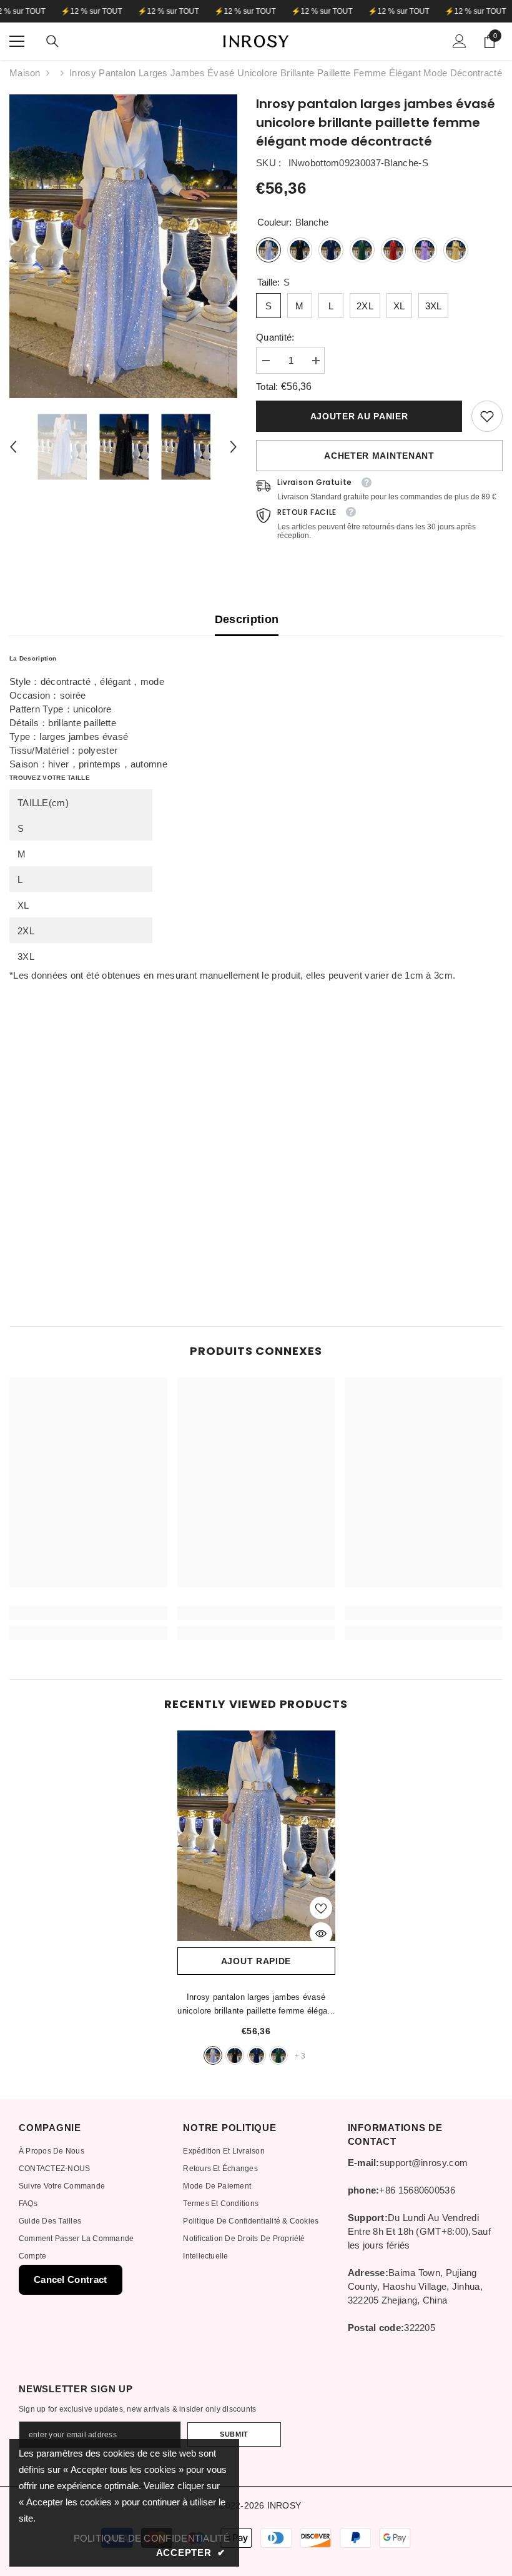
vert (278, 2055)
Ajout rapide (256, 1961)
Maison (25, 73)
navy (257, 2055)
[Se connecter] (460, 41)
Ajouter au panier (359, 416)
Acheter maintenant (379, 456)
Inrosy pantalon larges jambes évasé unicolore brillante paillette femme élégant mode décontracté (256, 2005)
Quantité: (275, 337)
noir (235, 2055)
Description (247, 619)
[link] (487, 416)
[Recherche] (52, 41)
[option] (123, 246)
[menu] (17, 41)
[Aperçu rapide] (321, 1934)
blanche (213, 2055)
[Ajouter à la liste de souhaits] (321, 1908)
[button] (13, 447)
